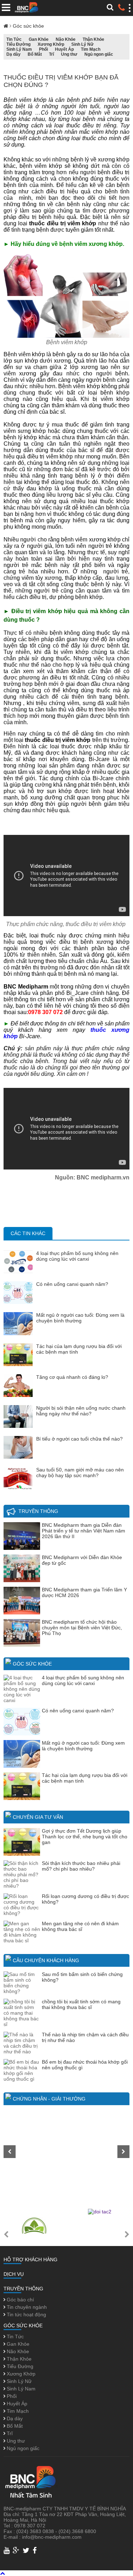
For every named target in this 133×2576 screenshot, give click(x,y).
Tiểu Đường (18, 44)
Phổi (43, 49)
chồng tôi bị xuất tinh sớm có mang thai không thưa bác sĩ (81, 2004)
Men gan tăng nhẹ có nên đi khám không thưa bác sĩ (80, 1926)
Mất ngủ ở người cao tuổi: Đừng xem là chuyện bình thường (80, 1318)
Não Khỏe (66, 39)
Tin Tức (14, 39)
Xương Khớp (51, 44)
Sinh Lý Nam (19, 49)
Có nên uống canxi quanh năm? (72, 1284)
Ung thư (69, 54)
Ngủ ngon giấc (99, 54)
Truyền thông (38, 1511)
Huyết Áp (64, 49)
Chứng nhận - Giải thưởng (49, 2099)
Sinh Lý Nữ (82, 44)
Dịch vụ (14, 2274)
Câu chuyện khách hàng (46, 1960)
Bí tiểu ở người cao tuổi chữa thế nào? (79, 1439)
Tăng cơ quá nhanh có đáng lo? (72, 1377)
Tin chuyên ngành (26, 2307)
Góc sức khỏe (28, 26)
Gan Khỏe (39, 39)
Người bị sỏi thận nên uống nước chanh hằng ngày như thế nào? (81, 1411)
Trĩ (51, 54)
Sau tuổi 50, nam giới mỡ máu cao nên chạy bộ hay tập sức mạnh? (80, 1473)
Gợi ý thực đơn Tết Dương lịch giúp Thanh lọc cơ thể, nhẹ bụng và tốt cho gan (85, 1837)
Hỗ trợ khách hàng (31, 2259)
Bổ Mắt (35, 54)
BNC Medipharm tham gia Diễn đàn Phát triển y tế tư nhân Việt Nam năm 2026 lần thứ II (84, 1531)
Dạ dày (13, 54)
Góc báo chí (20, 2300)
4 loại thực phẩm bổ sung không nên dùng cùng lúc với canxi (77, 1256)
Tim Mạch (91, 49)
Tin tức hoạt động (26, 2314)
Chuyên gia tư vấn (38, 1817)
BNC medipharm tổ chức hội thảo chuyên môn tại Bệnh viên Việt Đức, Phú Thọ (82, 1628)
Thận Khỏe (93, 39)
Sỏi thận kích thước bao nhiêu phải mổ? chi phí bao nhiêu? (81, 1866)
